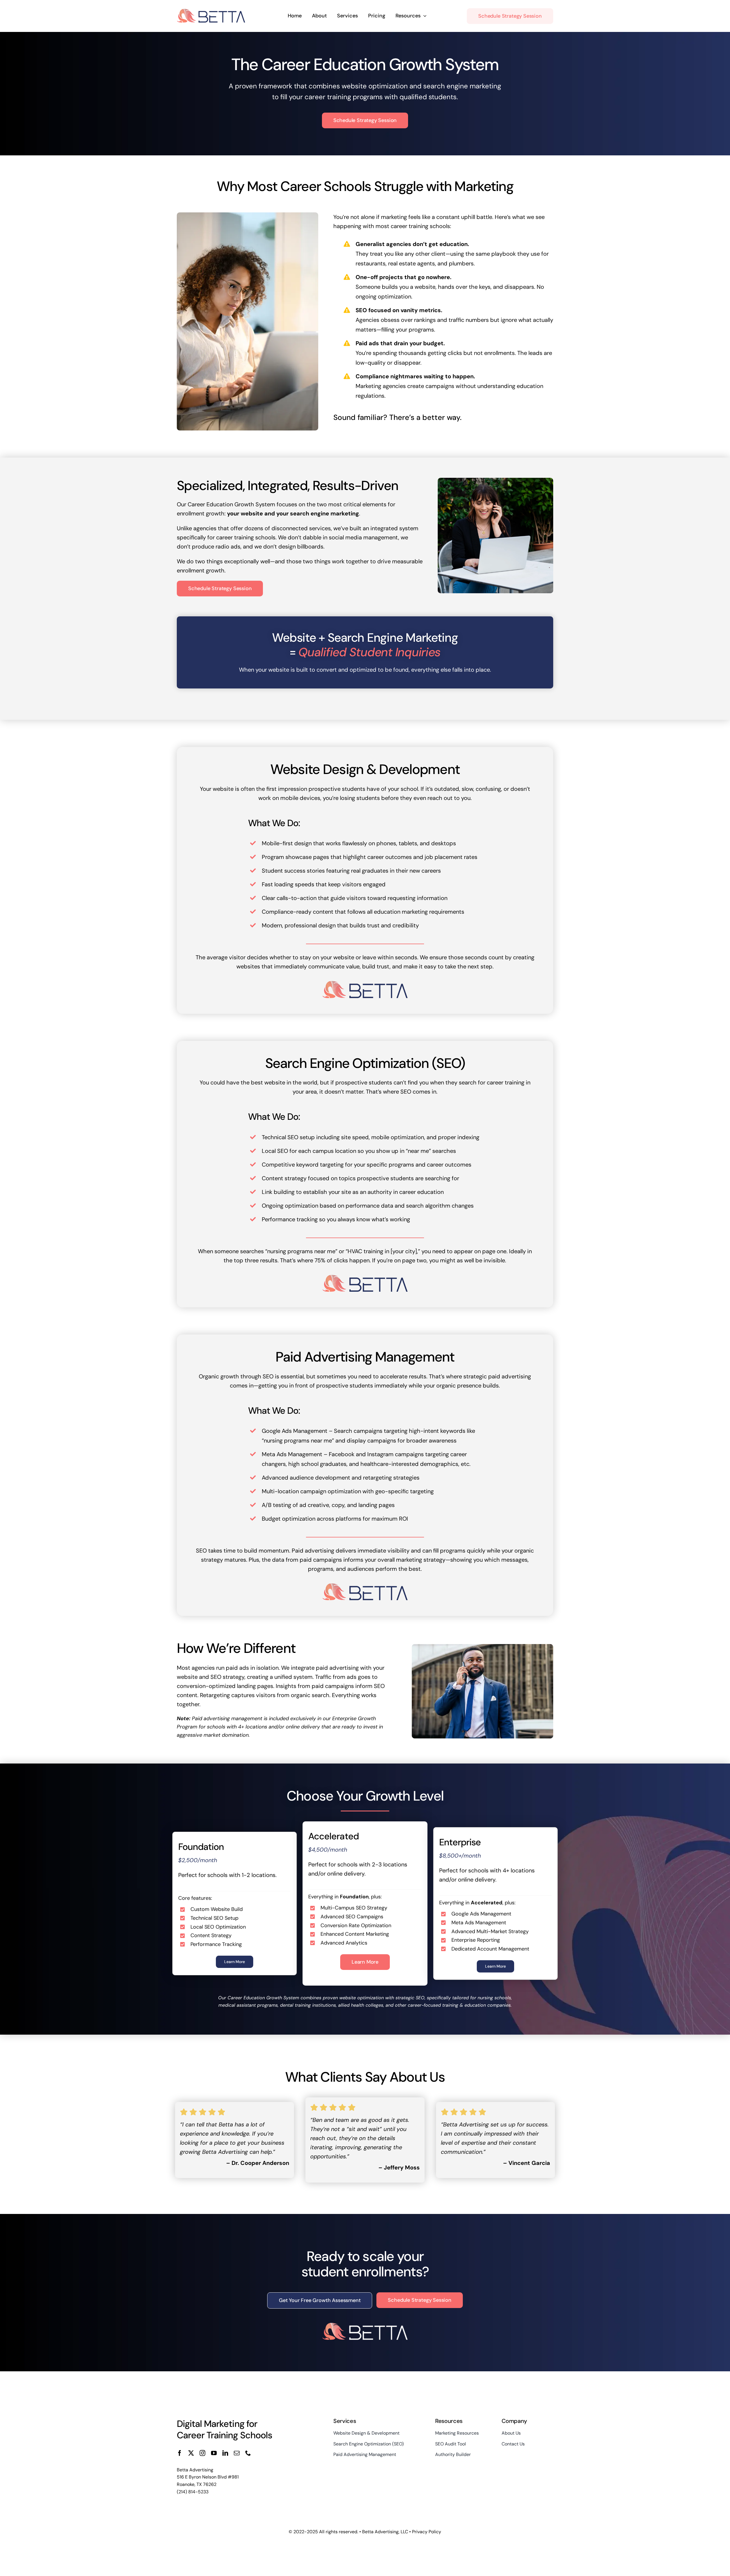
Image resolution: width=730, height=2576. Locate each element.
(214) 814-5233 (193, 2492)
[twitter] (191, 2453)
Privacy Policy (427, 2532)
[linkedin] (225, 2453)
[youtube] (214, 2453)
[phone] (248, 2453)
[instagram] (202, 2453)
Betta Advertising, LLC (385, 2532)
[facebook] (180, 2453)
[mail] (237, 2453)
